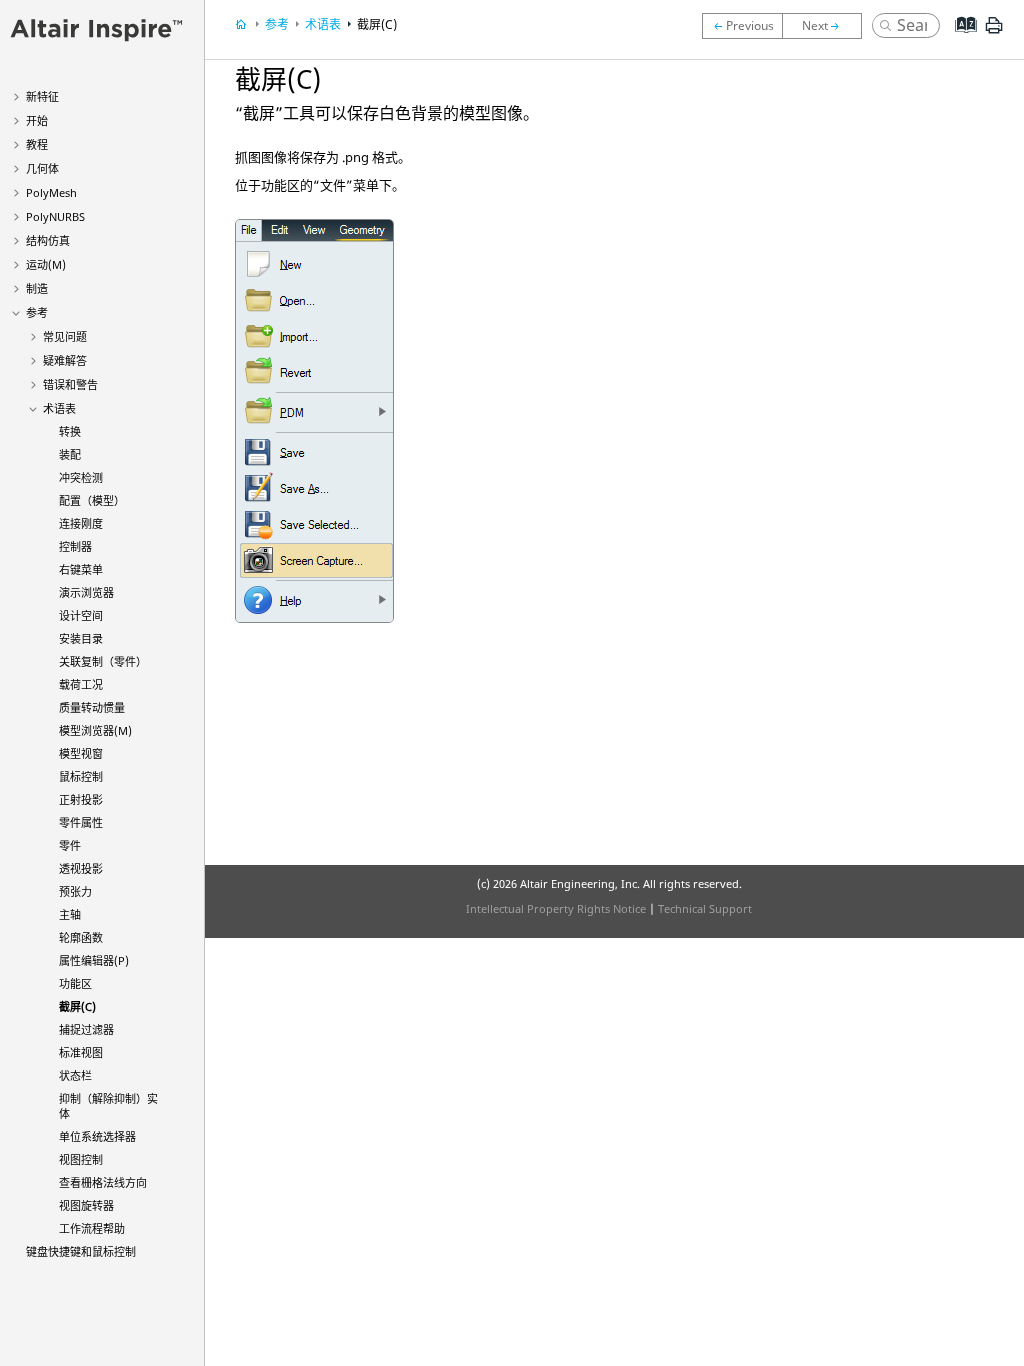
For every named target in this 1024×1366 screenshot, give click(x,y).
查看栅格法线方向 (103, 1182)
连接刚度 (81, 523)
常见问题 (65, 336)
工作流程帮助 (92, 1228)
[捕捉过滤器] (827, 26)
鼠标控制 (81, 776)
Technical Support (705, 908)
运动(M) (46, 264)
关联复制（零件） (103, 661)
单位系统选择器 (97, 1136)
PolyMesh (51, 192)
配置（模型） (92, 500)
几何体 (42, 168)
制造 (37, 288)
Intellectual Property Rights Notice (556, 908)
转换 (70, 431)
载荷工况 (81, 684)
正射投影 (81, 799)
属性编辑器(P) (94, 960)
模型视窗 (81, 753)
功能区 (75, 983)
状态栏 (75, 1075)
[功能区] (742, 26)
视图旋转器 (86, 1205)
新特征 (42, 96)
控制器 (75, 546)
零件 (70, 845)
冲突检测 (81, 477)
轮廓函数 (81, 937)
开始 (37, 120)
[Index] (959, 40)
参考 (37, 312)
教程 (37, 144)
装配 (70, 454)
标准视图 (81, 1052)
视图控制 (81, 1159)
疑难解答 (65, 360)
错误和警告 (70, 384)
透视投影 (81, 868)
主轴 (70, 914)
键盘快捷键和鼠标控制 (81, 1251)
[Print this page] (994, 33)
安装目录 (81, 638)
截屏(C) (77, 1006)
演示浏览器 (86, 592)
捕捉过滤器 (86, 1029)
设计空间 (81, 615)
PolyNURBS (55, 216)
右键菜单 (81, 569)
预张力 (75, 891)
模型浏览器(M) (95, 730)
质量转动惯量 (92, 707)
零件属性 (81, 822)
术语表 (59, 408)
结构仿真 (48, 240)
